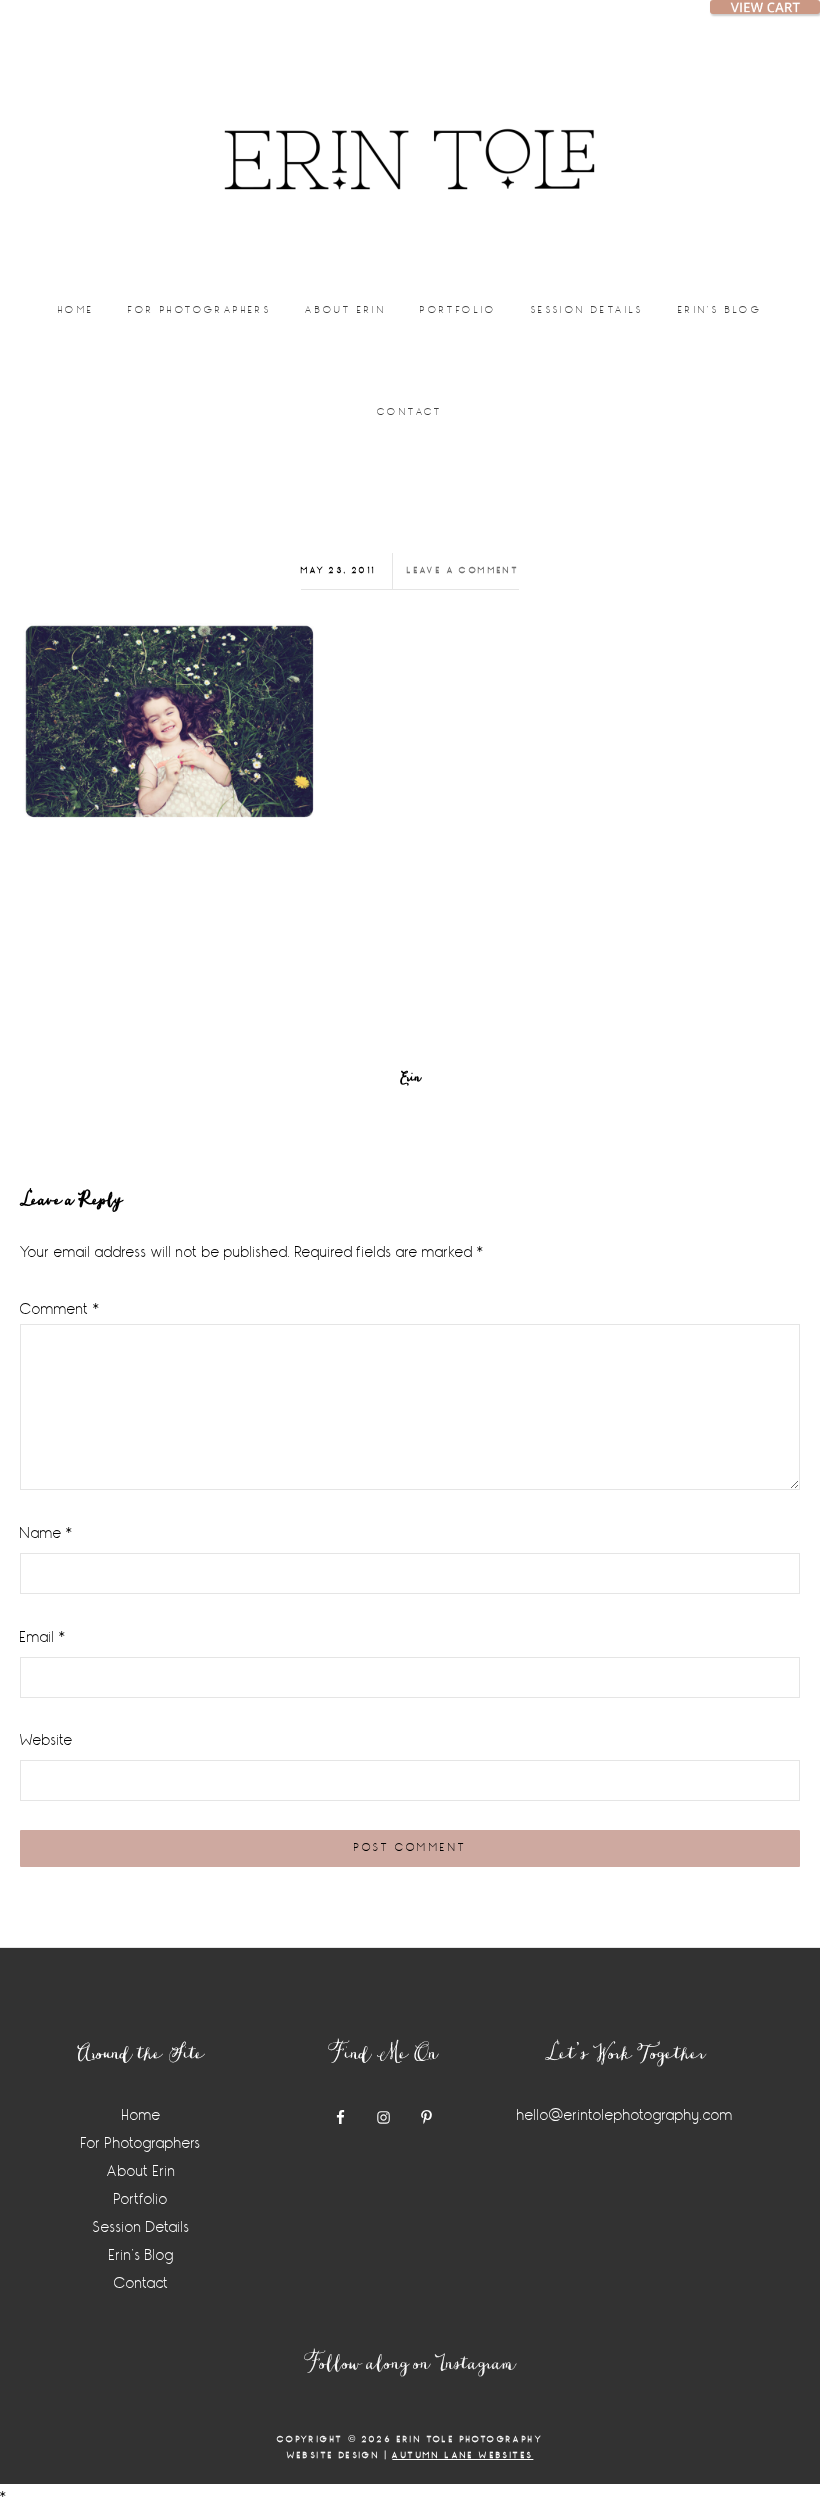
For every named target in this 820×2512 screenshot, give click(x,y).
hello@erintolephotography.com (625, 2115)
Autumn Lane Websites (462, 2455)
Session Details (141, 2227)
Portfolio (141, 2199)
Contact (141, 2283)
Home (141, 2115)
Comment (60, 1309)
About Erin (141, 2171)
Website (46, 1740)
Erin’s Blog (141, 2255)
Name (46, 1533)
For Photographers (141, 2143)
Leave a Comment (463, 570)
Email (43, 1637)
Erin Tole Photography (410, 135)
